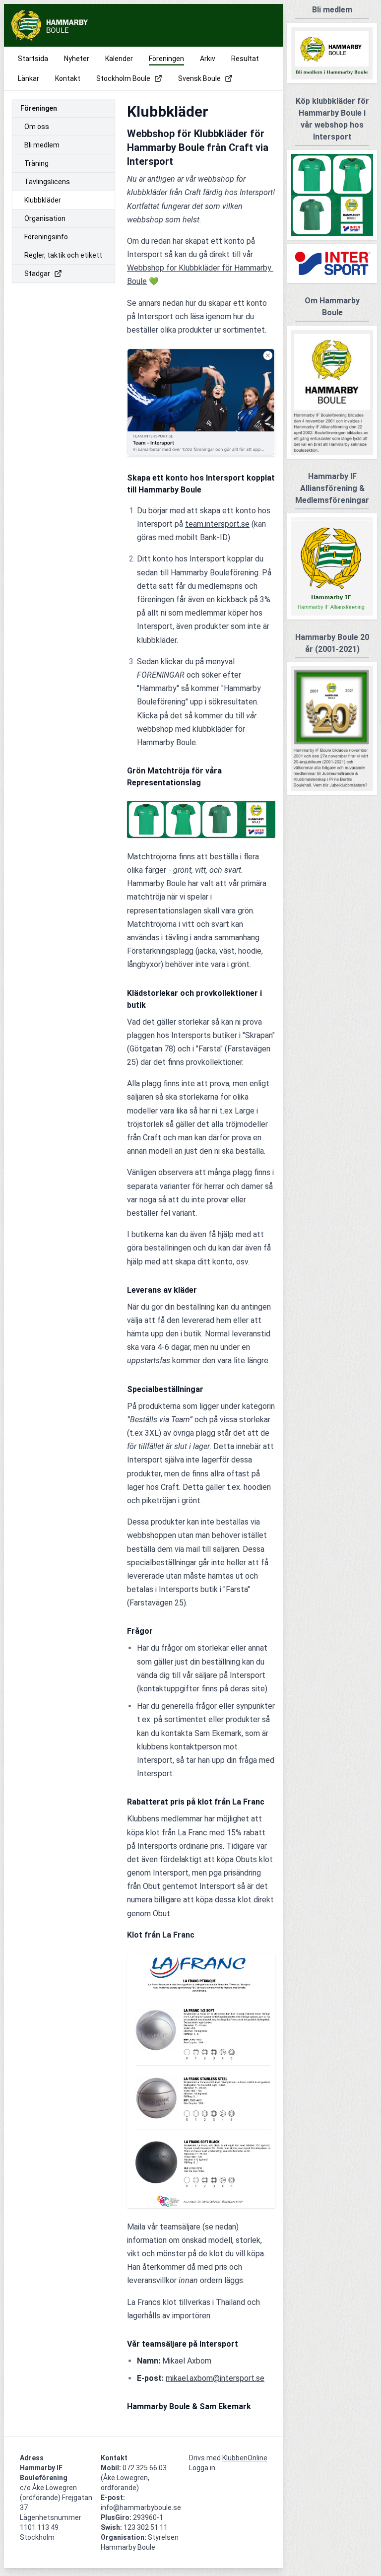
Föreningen (39, 108)
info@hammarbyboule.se (141, 2507)
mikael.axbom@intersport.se (215, 2378)
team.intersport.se (217, 524)
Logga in (202, 2468)
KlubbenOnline (245, 2458)
